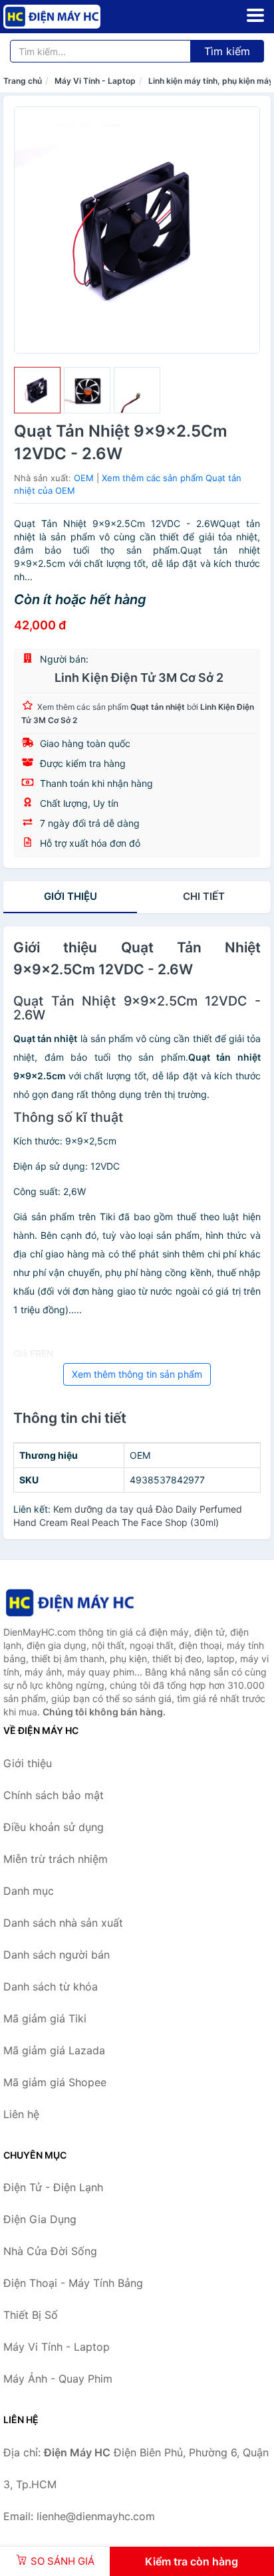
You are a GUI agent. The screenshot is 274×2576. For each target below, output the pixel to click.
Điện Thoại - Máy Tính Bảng (73, 2283)
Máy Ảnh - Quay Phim (58, 2379)
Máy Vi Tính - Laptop (95, 81)
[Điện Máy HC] (70, 1603)
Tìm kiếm (227, 51)
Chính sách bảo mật (54, 1795)
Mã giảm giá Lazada (54, 2050)
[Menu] (255, 15)
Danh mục (29, 1891)
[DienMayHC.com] (71, 17)
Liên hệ (21, 2114)
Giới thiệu (70, 896)
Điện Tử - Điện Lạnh (53, 2187)
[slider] (37, 390)
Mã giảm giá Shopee (55, 2082)
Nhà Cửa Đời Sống (50, 2251)
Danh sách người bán (57, 1955)
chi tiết (204, 896)
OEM (84, 478)
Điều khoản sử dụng (54, 1827)
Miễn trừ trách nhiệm (56, 1859)
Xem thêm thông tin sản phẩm (137, 1374)
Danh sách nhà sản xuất (63, 1923)
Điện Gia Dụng (40, 2219)
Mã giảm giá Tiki (45, 2018)
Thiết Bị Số (31, 2315)
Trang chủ (23, 81)
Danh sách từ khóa (51, 1986)
